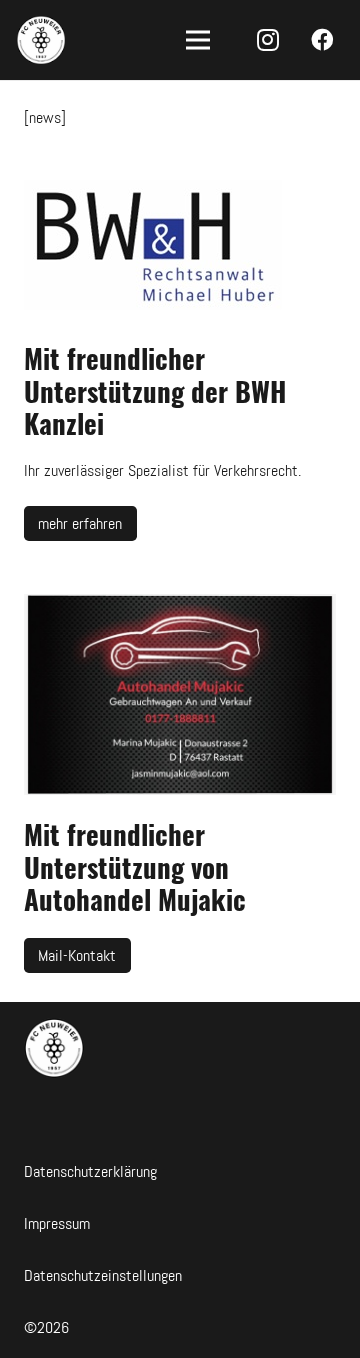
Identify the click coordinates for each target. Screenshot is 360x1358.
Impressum (57, 1223)
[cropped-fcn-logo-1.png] (41, 40)
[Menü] (198, 40)
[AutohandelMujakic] (180, 694)
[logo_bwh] (180, 249)
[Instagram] (267, 40)
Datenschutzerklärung (90, 1171)
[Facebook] (321, 40)
